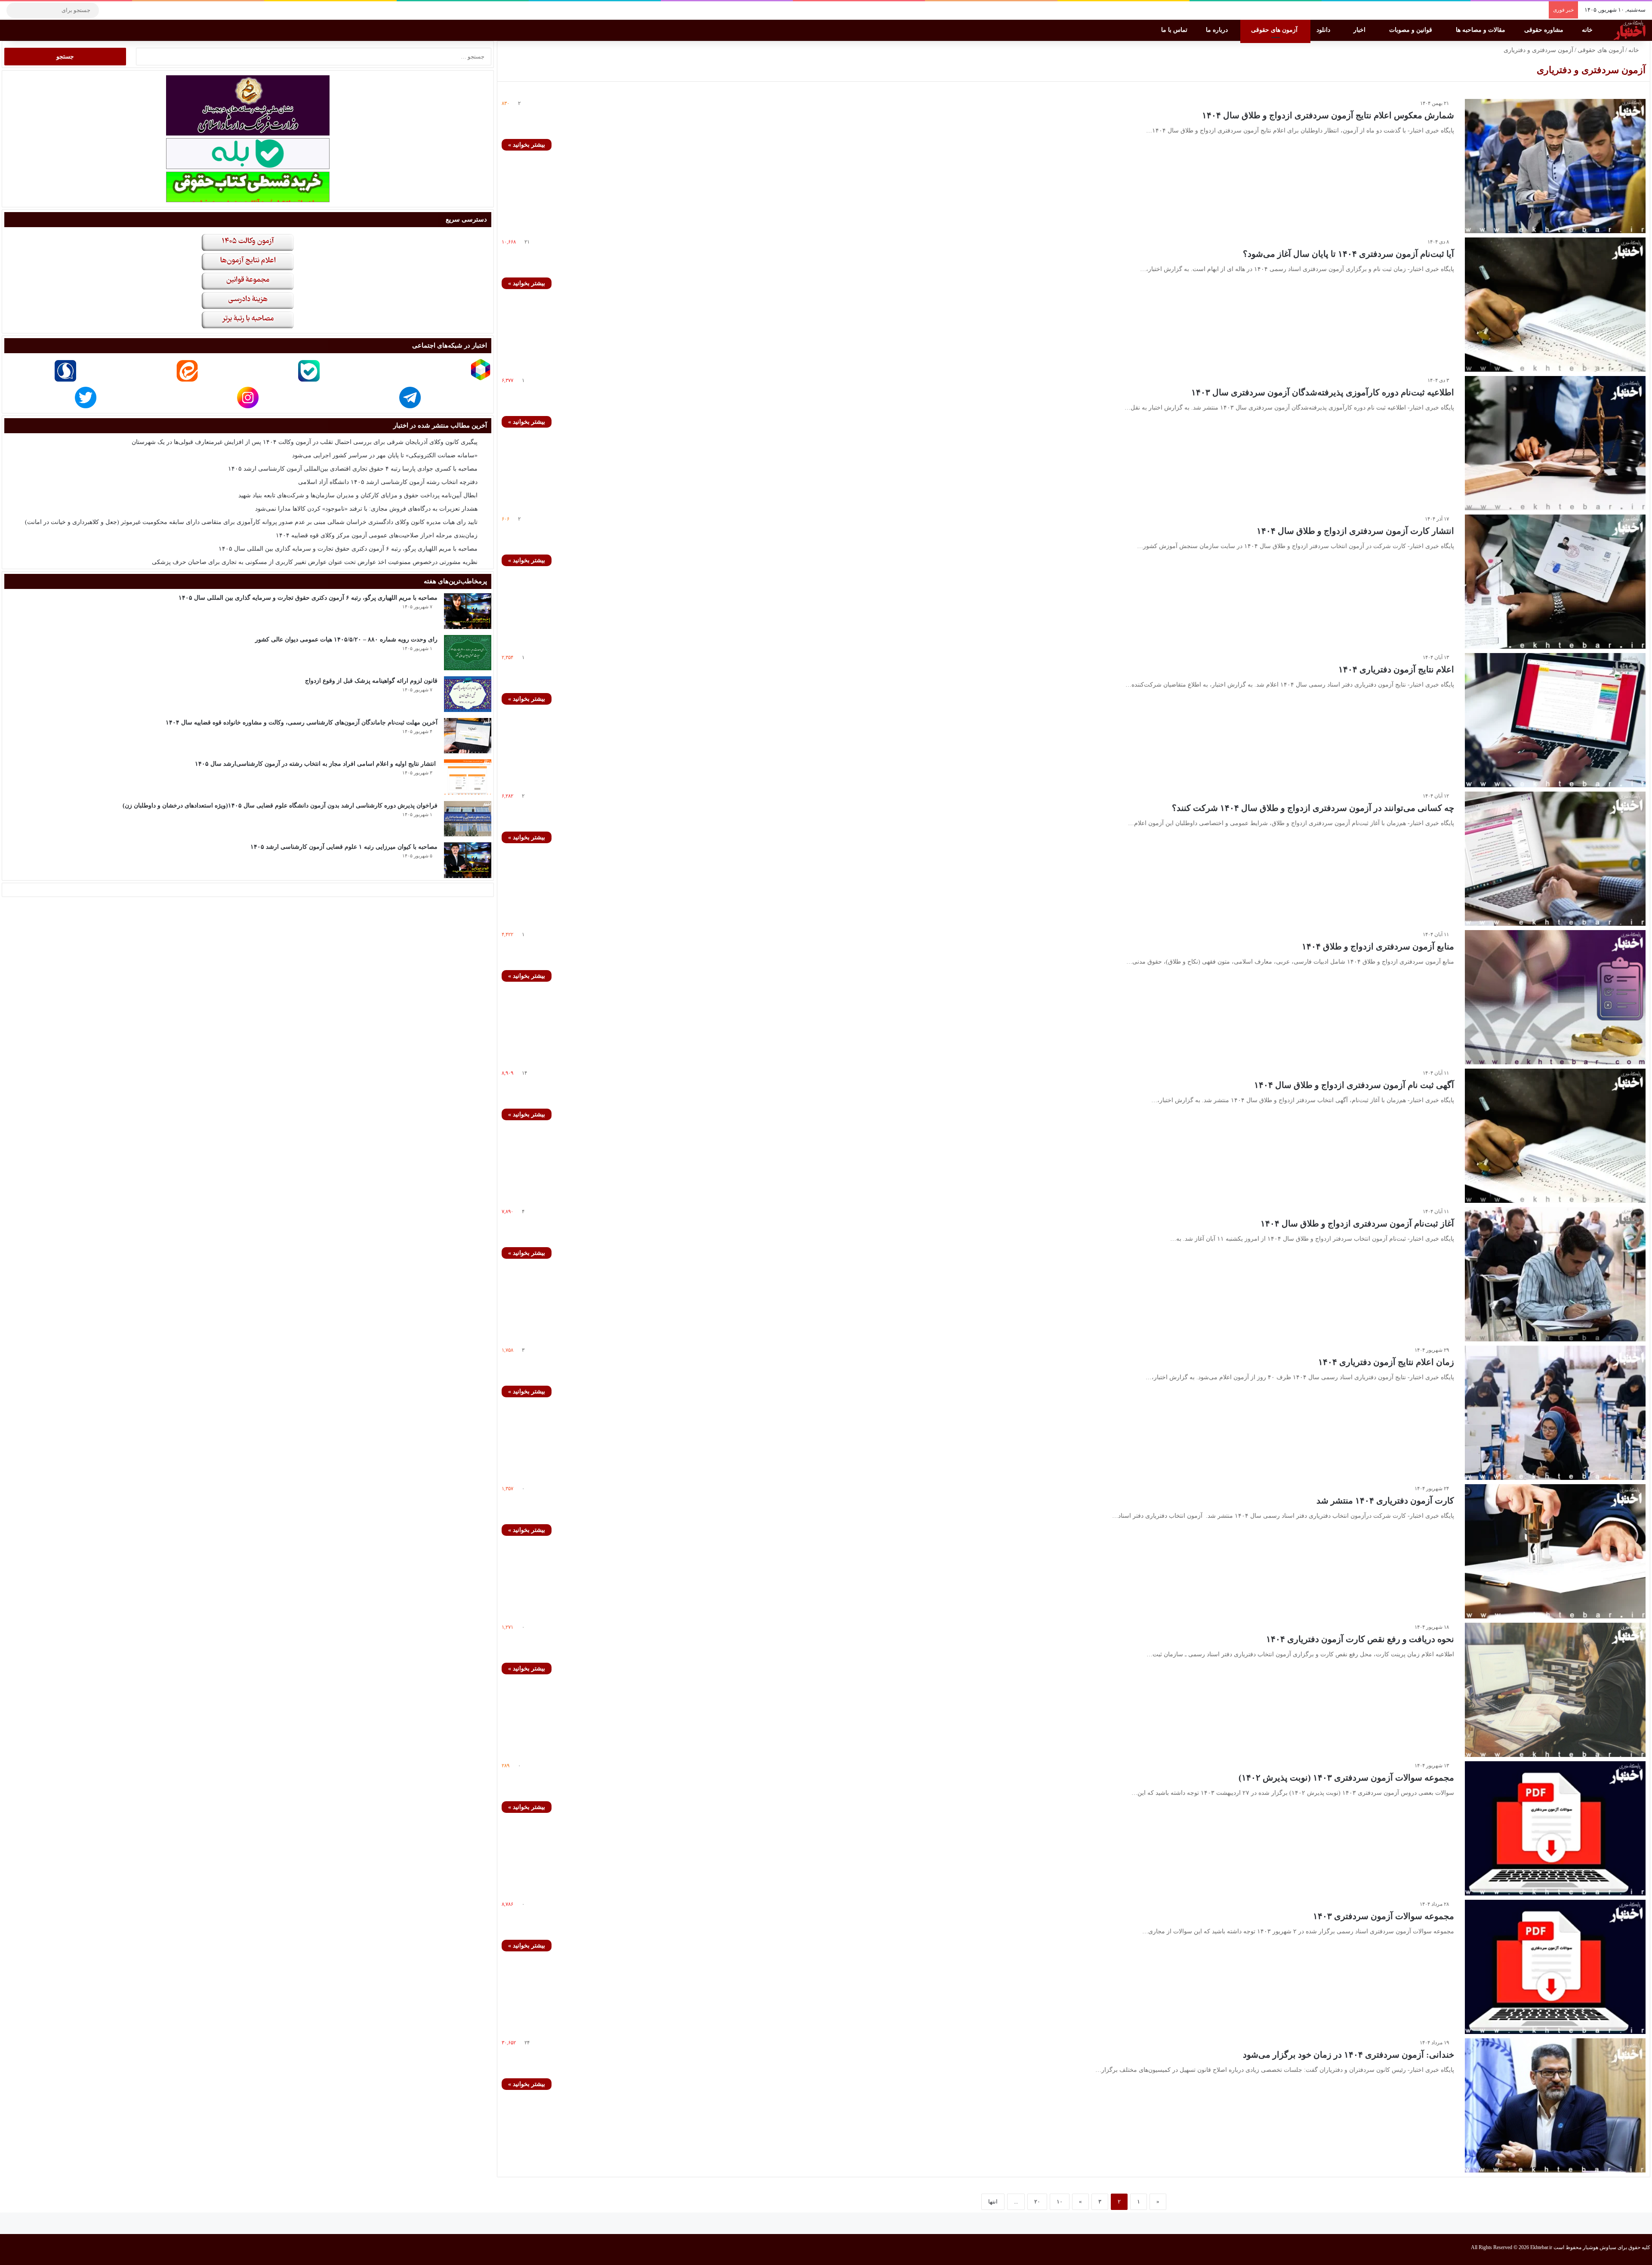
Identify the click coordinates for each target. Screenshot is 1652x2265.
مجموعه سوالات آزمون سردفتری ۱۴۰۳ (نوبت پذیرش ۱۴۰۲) (1346, 1778)
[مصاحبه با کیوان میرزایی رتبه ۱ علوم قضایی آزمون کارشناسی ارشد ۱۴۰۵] (468, 860)
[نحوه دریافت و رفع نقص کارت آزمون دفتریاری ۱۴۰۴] (1555, 1690)
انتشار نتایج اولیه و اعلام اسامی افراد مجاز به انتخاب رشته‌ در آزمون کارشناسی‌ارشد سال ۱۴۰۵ (316, 764)
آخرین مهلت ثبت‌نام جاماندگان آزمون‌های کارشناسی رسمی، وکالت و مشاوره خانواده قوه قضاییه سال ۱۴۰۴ (302, 723)
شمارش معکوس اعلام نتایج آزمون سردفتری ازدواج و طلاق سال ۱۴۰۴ (1328, 115)
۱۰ (1060, 2202)
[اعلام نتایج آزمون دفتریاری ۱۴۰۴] (1555, 720)
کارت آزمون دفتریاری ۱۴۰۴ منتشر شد (1385, 1501)
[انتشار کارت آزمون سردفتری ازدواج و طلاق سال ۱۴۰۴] (1555, 582)
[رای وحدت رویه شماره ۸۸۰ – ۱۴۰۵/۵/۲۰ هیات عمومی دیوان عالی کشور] (468, 653)
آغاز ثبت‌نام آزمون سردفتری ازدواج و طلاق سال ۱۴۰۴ (1357, 1223)
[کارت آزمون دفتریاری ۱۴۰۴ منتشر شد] (1555, 1551)
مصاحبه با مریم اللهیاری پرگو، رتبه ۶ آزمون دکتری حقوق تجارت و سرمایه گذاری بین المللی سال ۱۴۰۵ (348, 549)
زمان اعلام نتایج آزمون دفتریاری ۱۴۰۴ (1386, 1362)
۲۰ (1037, 2202)
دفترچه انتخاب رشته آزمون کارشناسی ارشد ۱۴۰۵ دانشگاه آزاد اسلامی (388, 482)
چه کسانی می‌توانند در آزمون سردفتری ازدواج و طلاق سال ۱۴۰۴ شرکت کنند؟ (1313, 808)
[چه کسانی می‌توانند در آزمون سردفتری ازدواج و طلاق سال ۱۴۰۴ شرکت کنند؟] (1555, 859)
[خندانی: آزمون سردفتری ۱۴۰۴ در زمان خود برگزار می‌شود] (1555, 2105)
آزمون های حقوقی (1275, 30)
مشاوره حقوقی (1545, 30)
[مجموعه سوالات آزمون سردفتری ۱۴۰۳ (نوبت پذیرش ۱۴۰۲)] (1555, 1828)
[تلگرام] (110, 10)
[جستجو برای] (15, 10)
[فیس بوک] (148, 10)
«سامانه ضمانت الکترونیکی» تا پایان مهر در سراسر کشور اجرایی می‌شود (385, 455)
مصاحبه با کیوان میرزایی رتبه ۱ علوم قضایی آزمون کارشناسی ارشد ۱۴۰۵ (344, 847)
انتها (993, 2202)
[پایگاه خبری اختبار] (1630, 30)
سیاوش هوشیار (1600, 2247)
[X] (136, 10)
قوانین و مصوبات (1412, 30)
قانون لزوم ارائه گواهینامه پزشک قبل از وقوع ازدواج (371, 681)
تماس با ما (1175, 30)
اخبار (1360, 30)
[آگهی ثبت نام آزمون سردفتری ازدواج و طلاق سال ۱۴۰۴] (1555, 1136)
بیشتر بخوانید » (527, 145)
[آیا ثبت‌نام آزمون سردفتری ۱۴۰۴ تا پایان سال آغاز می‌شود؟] (1555, 305)
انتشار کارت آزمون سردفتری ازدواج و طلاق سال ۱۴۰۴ (1355, 531)
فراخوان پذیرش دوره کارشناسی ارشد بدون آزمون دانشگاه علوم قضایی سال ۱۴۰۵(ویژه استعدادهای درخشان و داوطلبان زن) (280, 806)
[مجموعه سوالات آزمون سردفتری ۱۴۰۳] (1555, 1967)
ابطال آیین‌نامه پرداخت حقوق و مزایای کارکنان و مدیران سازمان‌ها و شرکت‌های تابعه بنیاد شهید (358, 495)
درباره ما (1218, 30)
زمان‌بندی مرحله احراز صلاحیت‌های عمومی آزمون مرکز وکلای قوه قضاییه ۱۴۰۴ (377, 535)
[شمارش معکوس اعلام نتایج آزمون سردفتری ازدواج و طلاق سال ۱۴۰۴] (1555, 166)
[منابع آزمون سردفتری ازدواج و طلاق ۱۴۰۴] (1555, 997)
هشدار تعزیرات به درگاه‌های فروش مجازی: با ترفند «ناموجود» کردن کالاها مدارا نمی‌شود (366, 509)
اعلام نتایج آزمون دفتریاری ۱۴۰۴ (1396, 669)
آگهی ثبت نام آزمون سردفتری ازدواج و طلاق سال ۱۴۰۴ (1354, 1085)
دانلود (1324, 30)
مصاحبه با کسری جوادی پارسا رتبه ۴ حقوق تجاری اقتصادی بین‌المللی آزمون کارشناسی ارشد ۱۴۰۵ (353, 469)
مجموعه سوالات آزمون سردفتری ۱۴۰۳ (1384, 1916)
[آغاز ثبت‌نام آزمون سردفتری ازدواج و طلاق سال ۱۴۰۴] (1555, 1274)
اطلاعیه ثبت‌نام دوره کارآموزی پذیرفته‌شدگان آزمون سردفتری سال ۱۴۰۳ (1323, 392)
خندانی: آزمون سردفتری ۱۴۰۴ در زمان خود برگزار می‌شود (1348, 2055)
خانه (1588, 30)
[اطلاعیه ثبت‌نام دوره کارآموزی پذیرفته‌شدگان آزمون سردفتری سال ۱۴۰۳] (1555, 443)
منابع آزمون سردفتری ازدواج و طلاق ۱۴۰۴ (1378, 946)
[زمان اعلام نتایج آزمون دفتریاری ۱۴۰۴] (1555, 1413)
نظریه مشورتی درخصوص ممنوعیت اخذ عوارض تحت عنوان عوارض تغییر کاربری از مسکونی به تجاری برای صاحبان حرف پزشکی (315, 562)
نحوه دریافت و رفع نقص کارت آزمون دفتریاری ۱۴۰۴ (1360, 1639)
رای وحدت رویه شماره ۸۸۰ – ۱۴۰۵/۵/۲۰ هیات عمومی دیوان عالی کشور (346, 639)
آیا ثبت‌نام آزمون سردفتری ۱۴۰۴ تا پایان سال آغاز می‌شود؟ (1348, 254)
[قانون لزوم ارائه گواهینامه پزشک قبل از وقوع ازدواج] (468, 694)
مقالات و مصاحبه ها (1481, 30)
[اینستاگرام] (123, 10)
